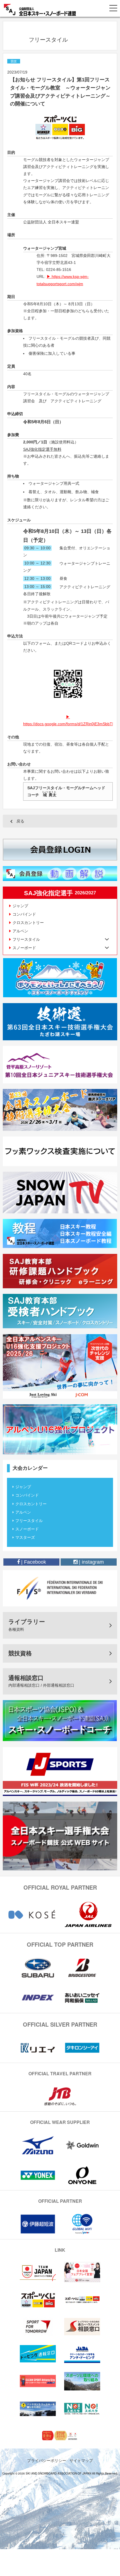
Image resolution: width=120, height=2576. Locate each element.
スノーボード (27, 1529)
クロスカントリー (28, 923)
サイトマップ (81, 2460)
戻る (20, 821)
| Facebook (33, 1562)
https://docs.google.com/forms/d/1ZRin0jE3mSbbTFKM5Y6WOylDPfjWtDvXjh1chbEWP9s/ (68, 724)
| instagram (91, 1562)
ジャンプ (20, 906)
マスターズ (25, 1537)
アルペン (20, 931)
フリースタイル (29, 1521)
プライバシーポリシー (47, 2460)
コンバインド (24, 914)
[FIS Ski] (60, 1588)
